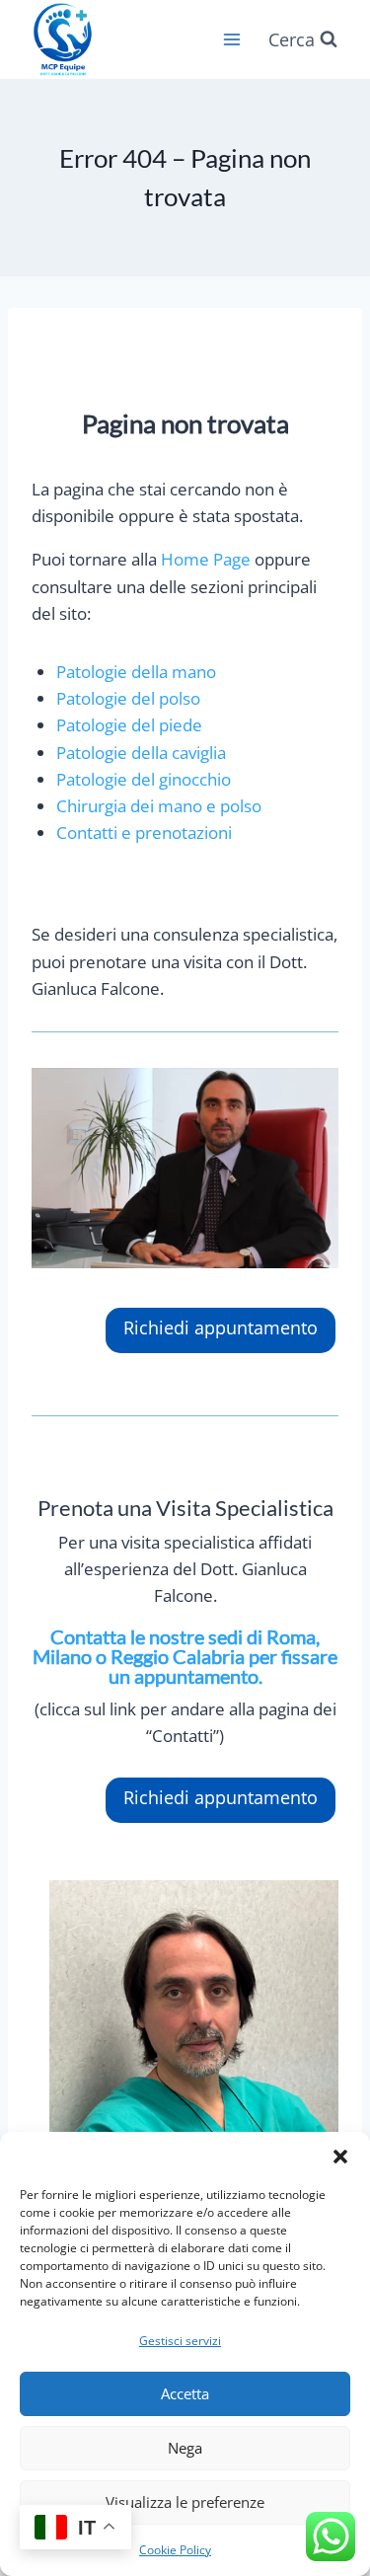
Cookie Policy (175, 2550)
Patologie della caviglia (141, 753)
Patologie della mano (136, 672)
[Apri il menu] (231, 39)
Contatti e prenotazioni (144, 833)
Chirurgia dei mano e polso (159, 806)
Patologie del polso (128, 698)
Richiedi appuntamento (221, 1327)
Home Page (206, 559)
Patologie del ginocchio (144, 779)
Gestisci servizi (180, 2341)
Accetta (185, 2393)
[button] (340, 2157)
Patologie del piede (129, 725)
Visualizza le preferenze (185, 2502)
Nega (185, 2448)
